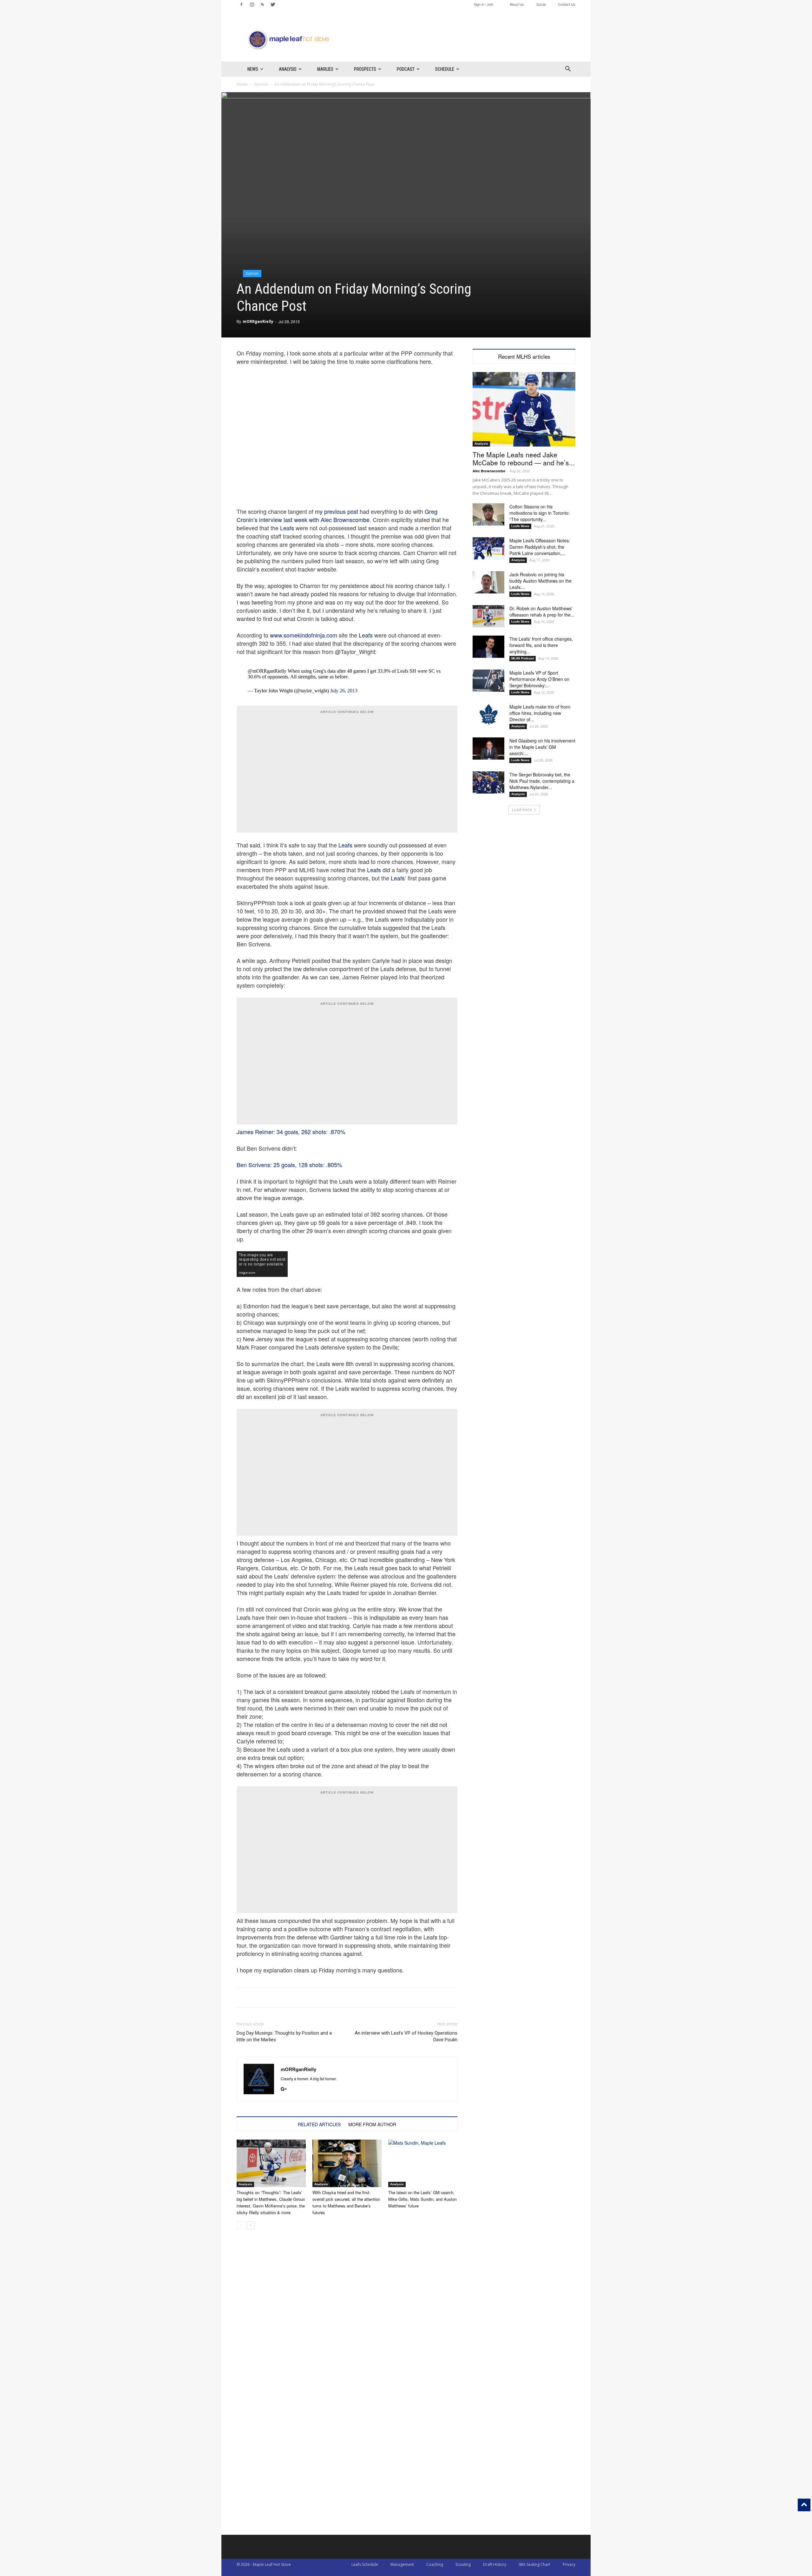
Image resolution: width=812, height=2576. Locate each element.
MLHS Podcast (523, 658)
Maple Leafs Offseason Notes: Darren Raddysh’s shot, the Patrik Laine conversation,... (540, 547)
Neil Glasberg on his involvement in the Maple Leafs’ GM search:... (542, 747)
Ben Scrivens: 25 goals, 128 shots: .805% (289, 1165)
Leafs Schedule (365, 2564)
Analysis (288, 69)
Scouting (463, 2564)
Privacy (569, 2564)
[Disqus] (347, 2454)
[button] (568, 70)
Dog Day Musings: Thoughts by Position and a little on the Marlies (284, 2036)
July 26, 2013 (344, 691)
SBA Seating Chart (534, 2564)
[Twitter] (273, 4)
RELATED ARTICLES (319, 2124)
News (253, 69)
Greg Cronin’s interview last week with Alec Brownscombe (337, 515)
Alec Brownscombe (489, 471)
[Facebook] (241, 4)
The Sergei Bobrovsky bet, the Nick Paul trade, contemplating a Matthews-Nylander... (542, 781)
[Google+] (286, 2089)
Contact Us (567, 4)
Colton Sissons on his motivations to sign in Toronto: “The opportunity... (540, 513)
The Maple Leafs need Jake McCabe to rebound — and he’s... (524, 458)
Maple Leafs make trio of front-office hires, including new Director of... (540, 713)
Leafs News (520, 526)
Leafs (287, 528)
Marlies (325, 69)
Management (402, 2564)
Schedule (445, 69)
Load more (522, 810)
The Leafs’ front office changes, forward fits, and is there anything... (541, 645)
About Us (517, 4)
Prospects (365, 69)
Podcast (406, 69)
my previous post (337, 511)
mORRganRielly (258, 321)
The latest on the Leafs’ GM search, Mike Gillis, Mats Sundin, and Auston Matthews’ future (422, 2199)
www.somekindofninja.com (304, 635)
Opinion (261, 84)
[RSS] (262, 4)
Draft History (495, 2564)
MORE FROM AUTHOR (372, 2124)
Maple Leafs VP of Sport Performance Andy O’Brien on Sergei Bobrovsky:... (539, 679)
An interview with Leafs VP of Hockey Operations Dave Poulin (406, 2036)
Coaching (435, 2564)
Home (242, 84)
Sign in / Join (484, 4)
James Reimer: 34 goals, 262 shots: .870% (291, 1132)
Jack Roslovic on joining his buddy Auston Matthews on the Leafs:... (540, 581)
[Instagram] (252, 4)
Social (541, 4)
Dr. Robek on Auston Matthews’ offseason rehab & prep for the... (542, 611)
